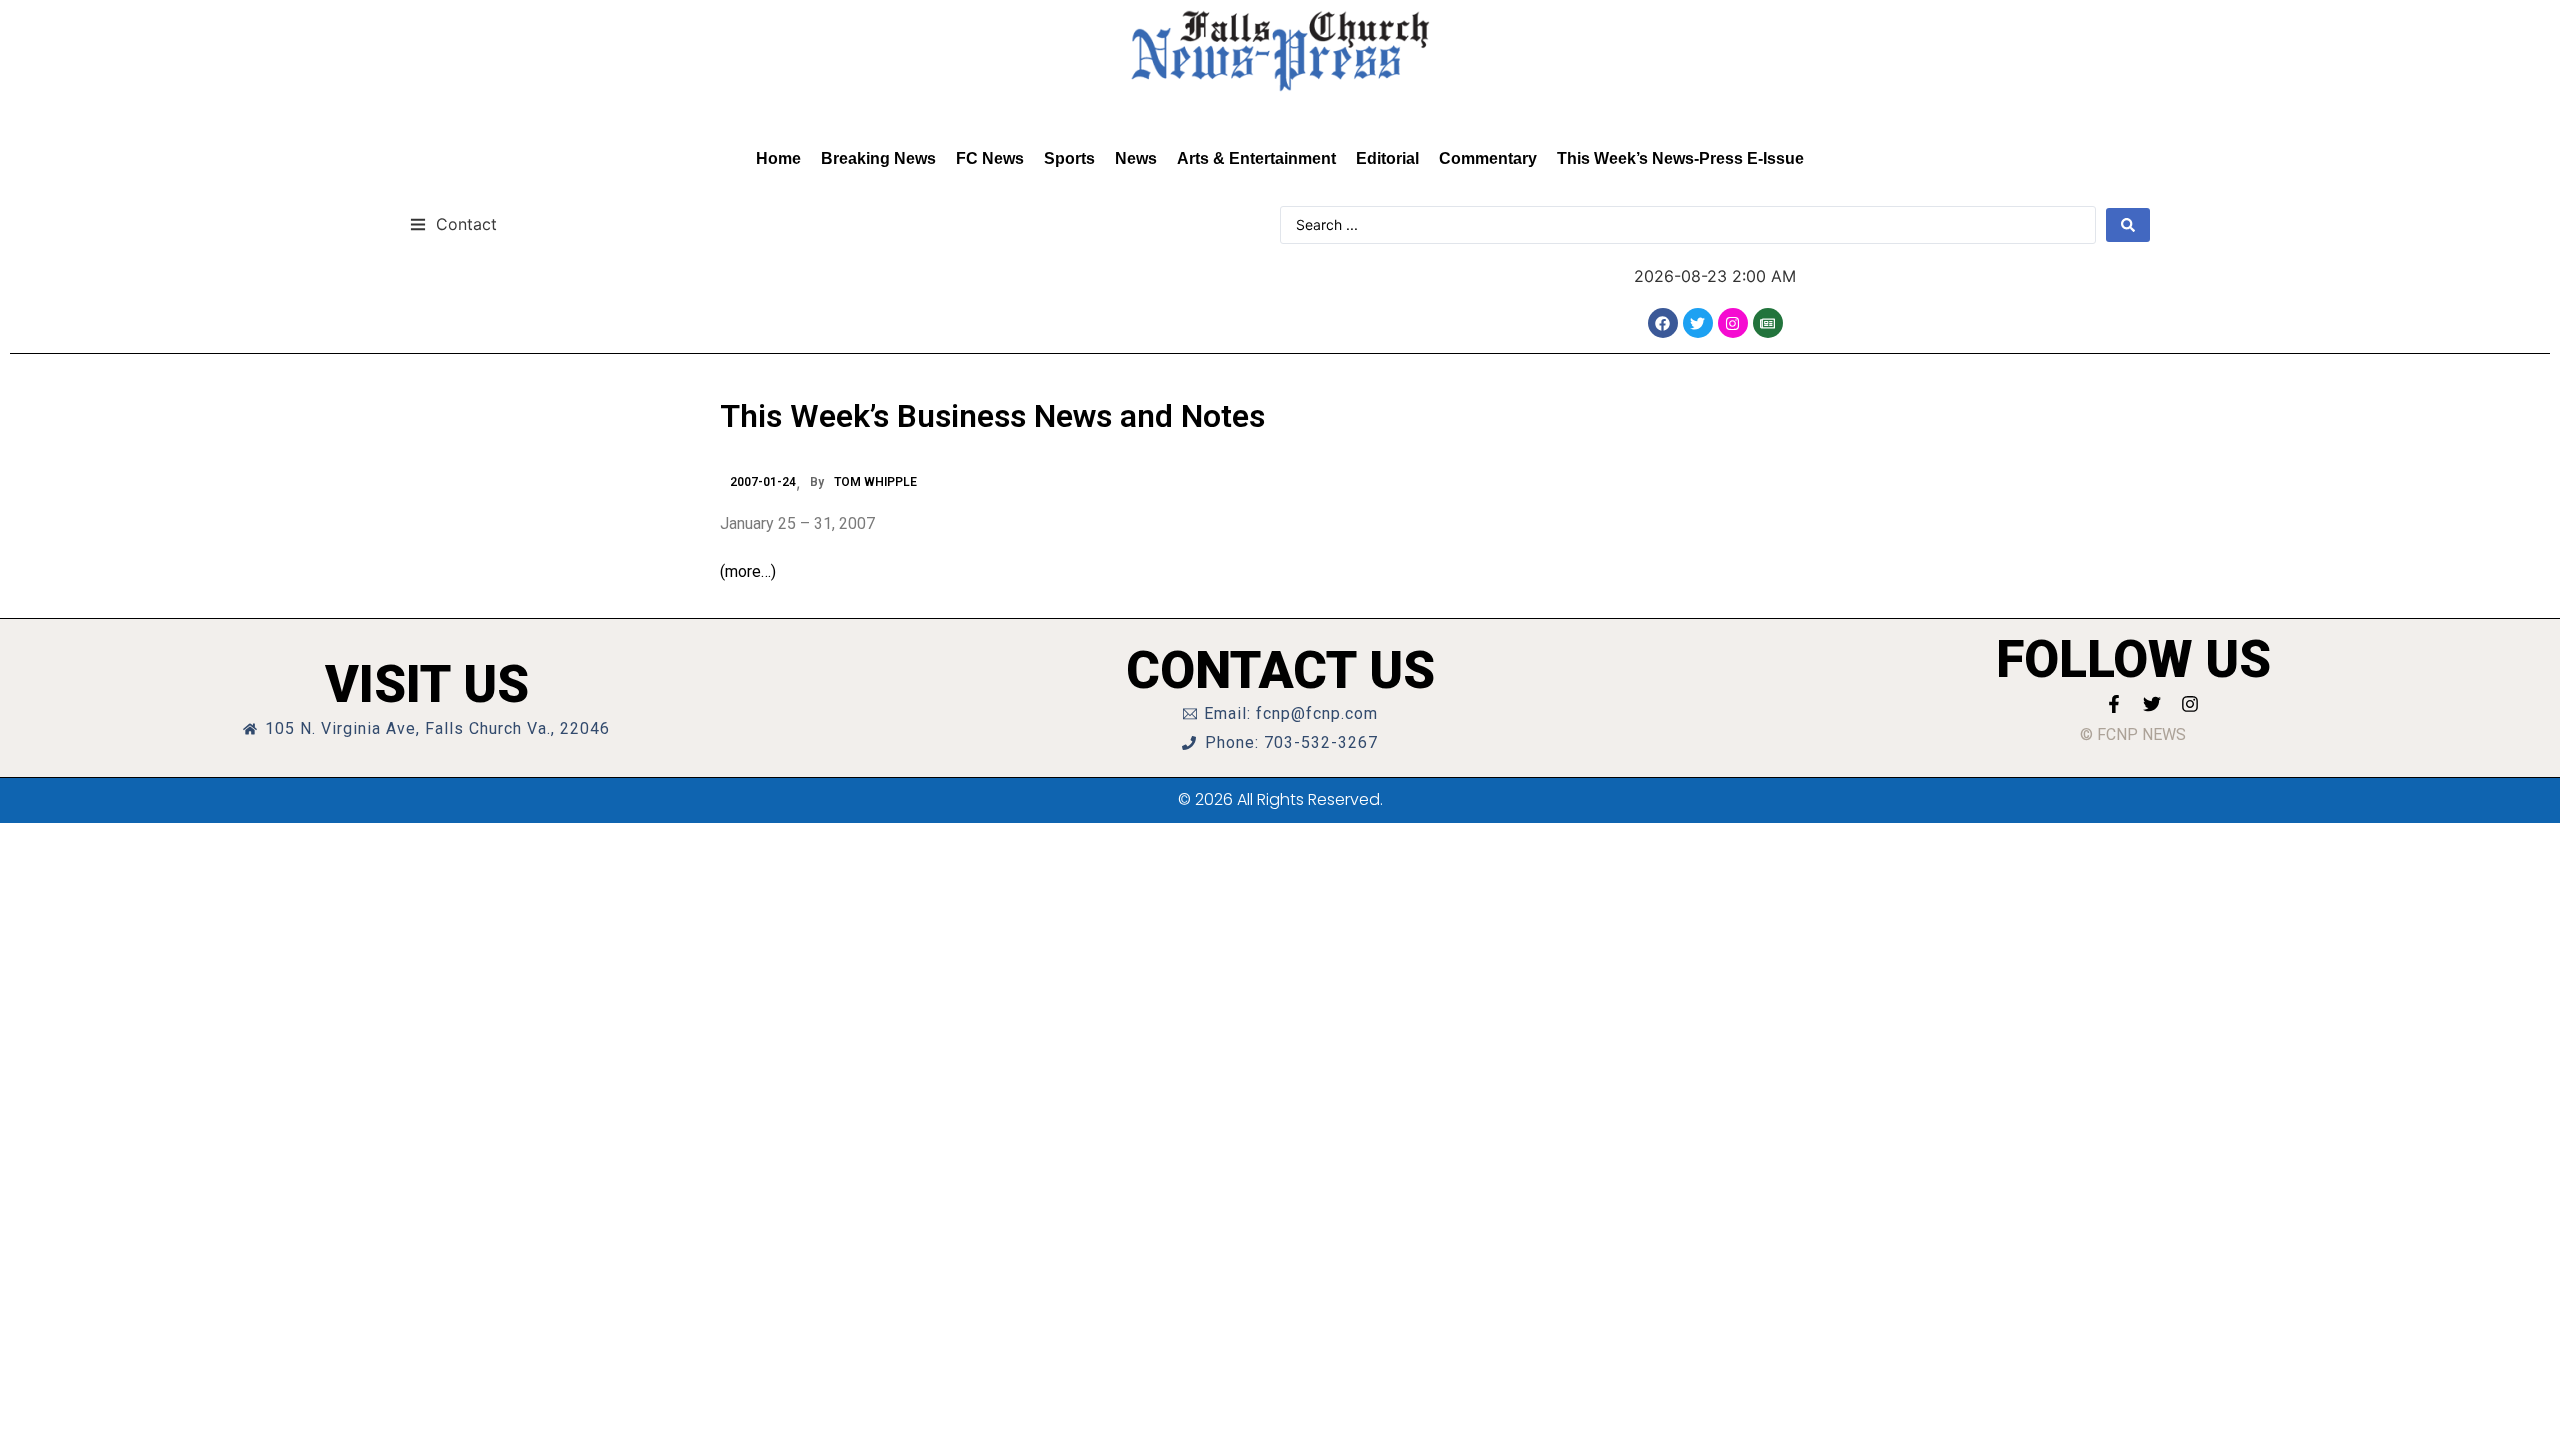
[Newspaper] (1768, 323)
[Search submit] (2128, 225)
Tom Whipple (875, 482)
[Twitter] (1698, 323)
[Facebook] (1663, 323)
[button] (453, 223)
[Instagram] (1733, 323)
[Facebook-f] (2114, 704)
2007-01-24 (763, 482)
